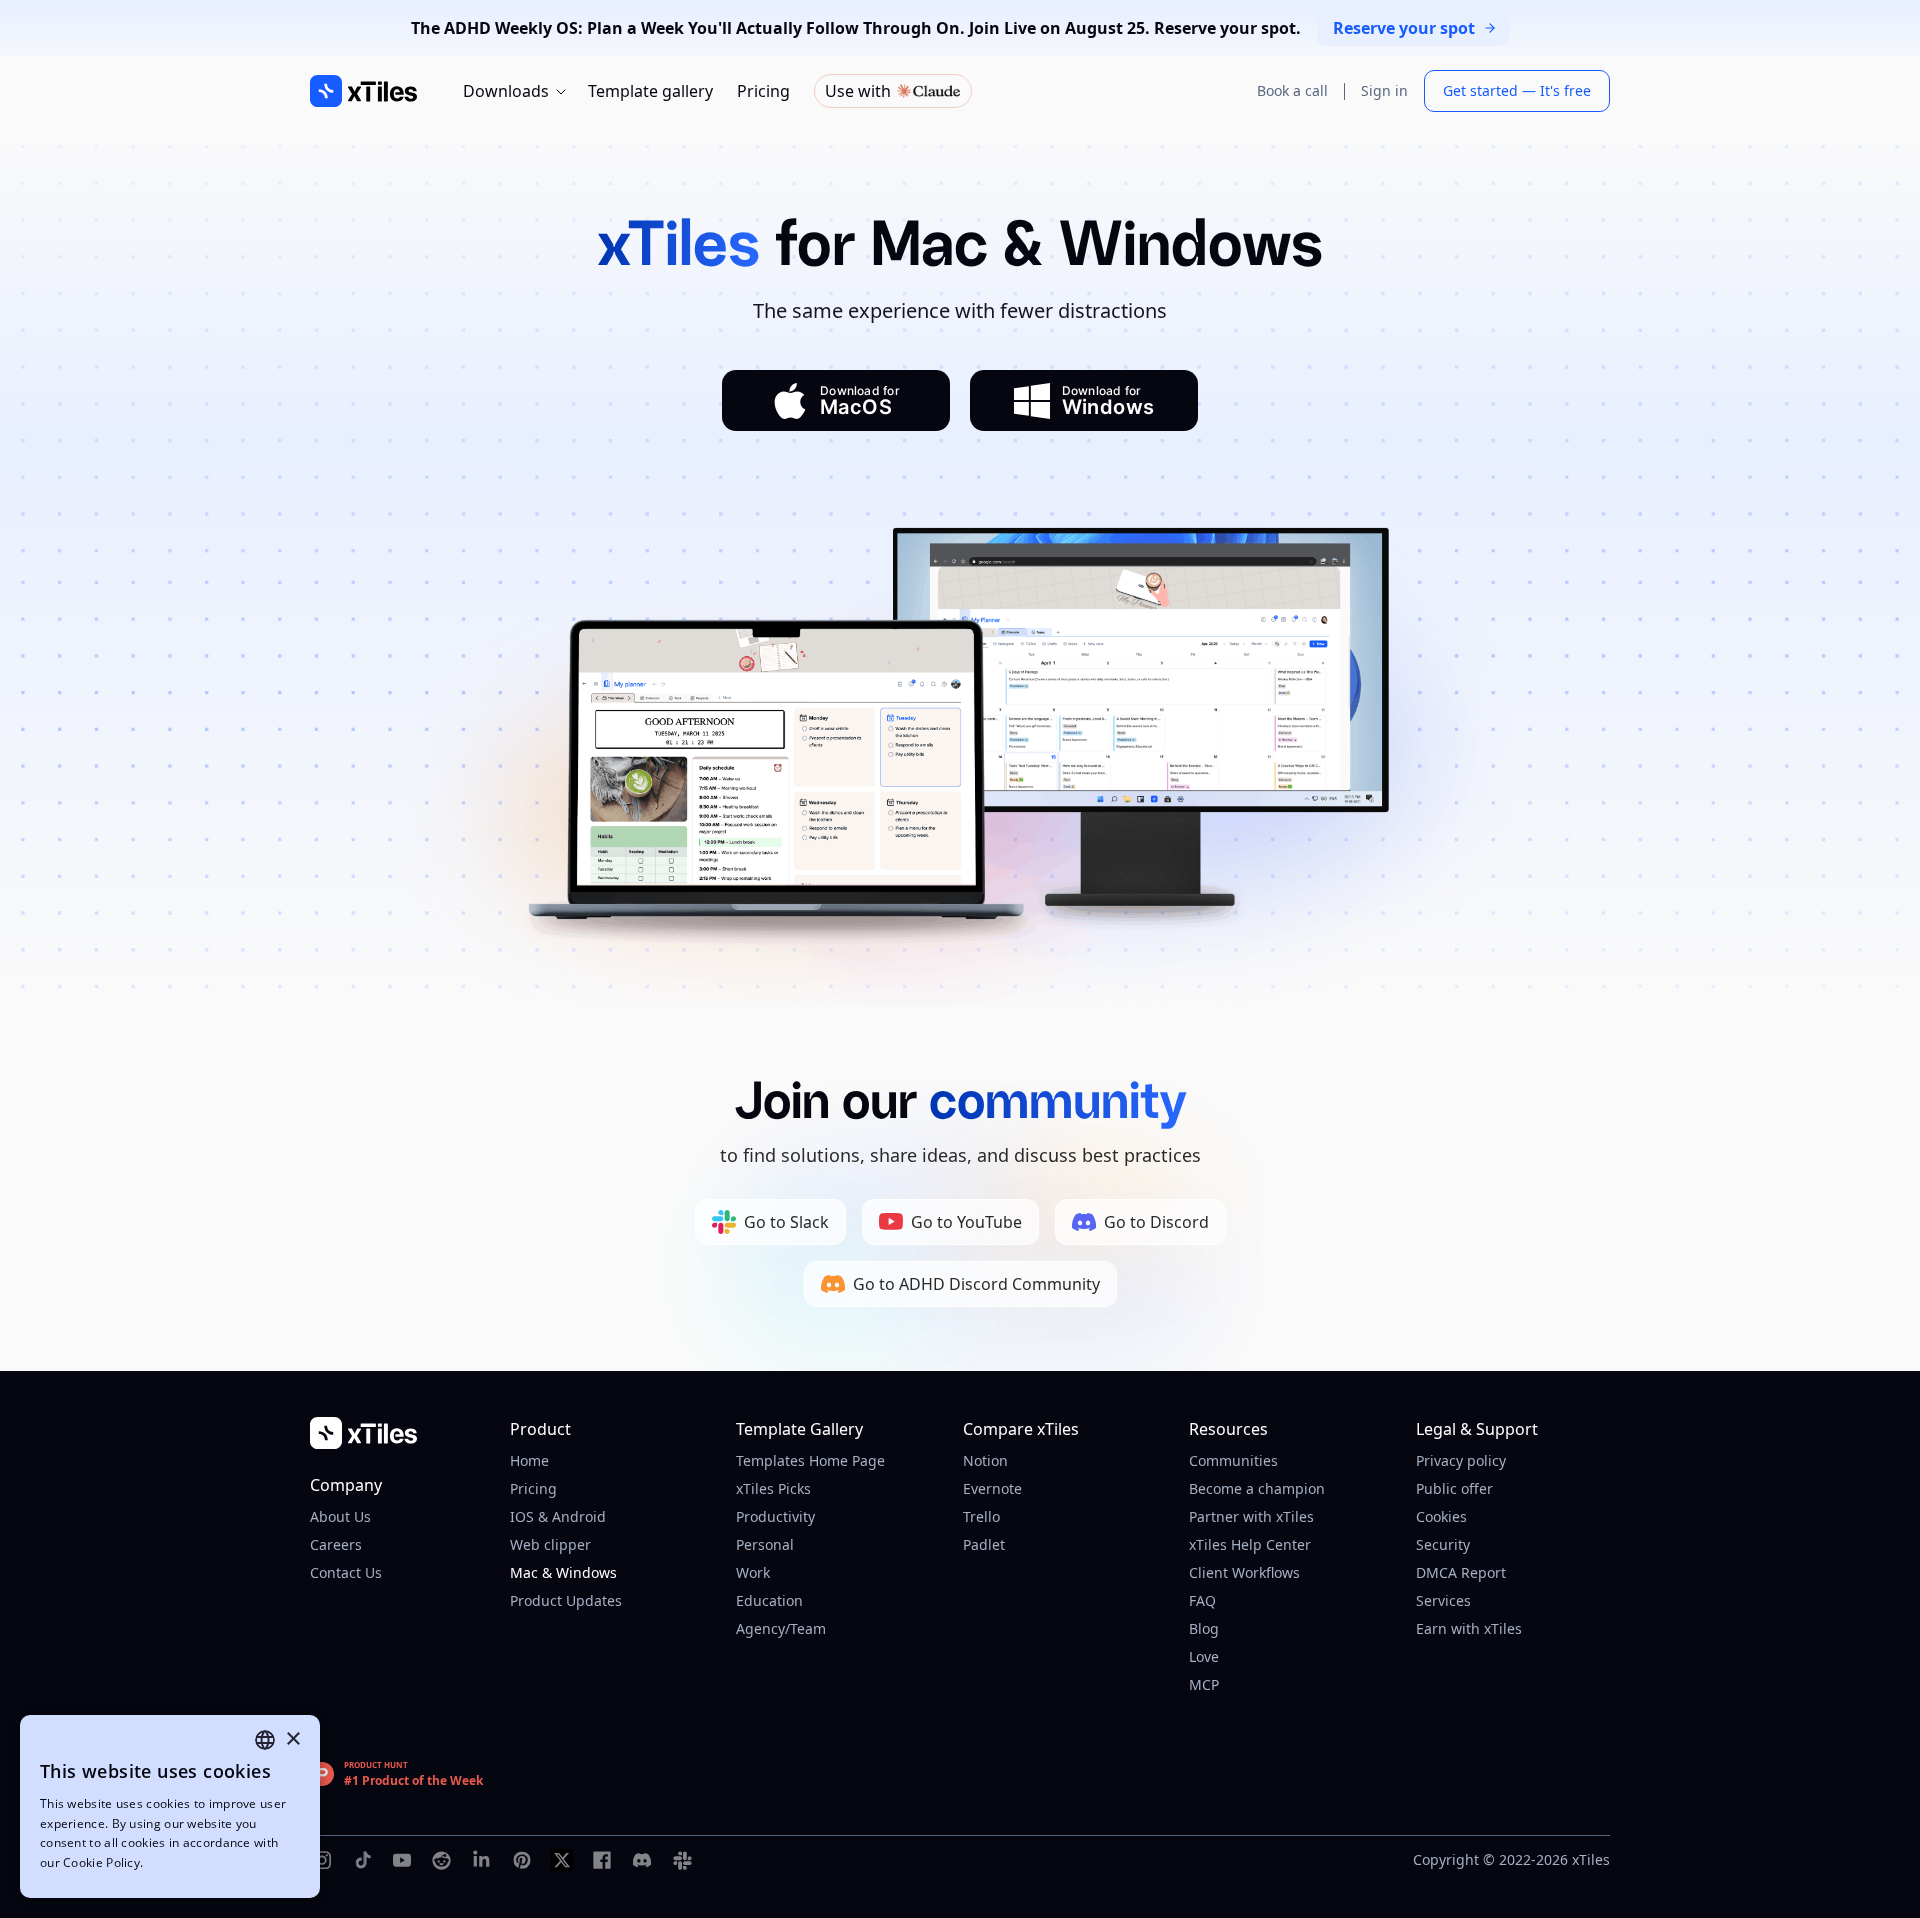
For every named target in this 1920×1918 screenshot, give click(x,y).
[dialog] (170, 1806)
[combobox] (265, 1740)
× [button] (292, 1739)
